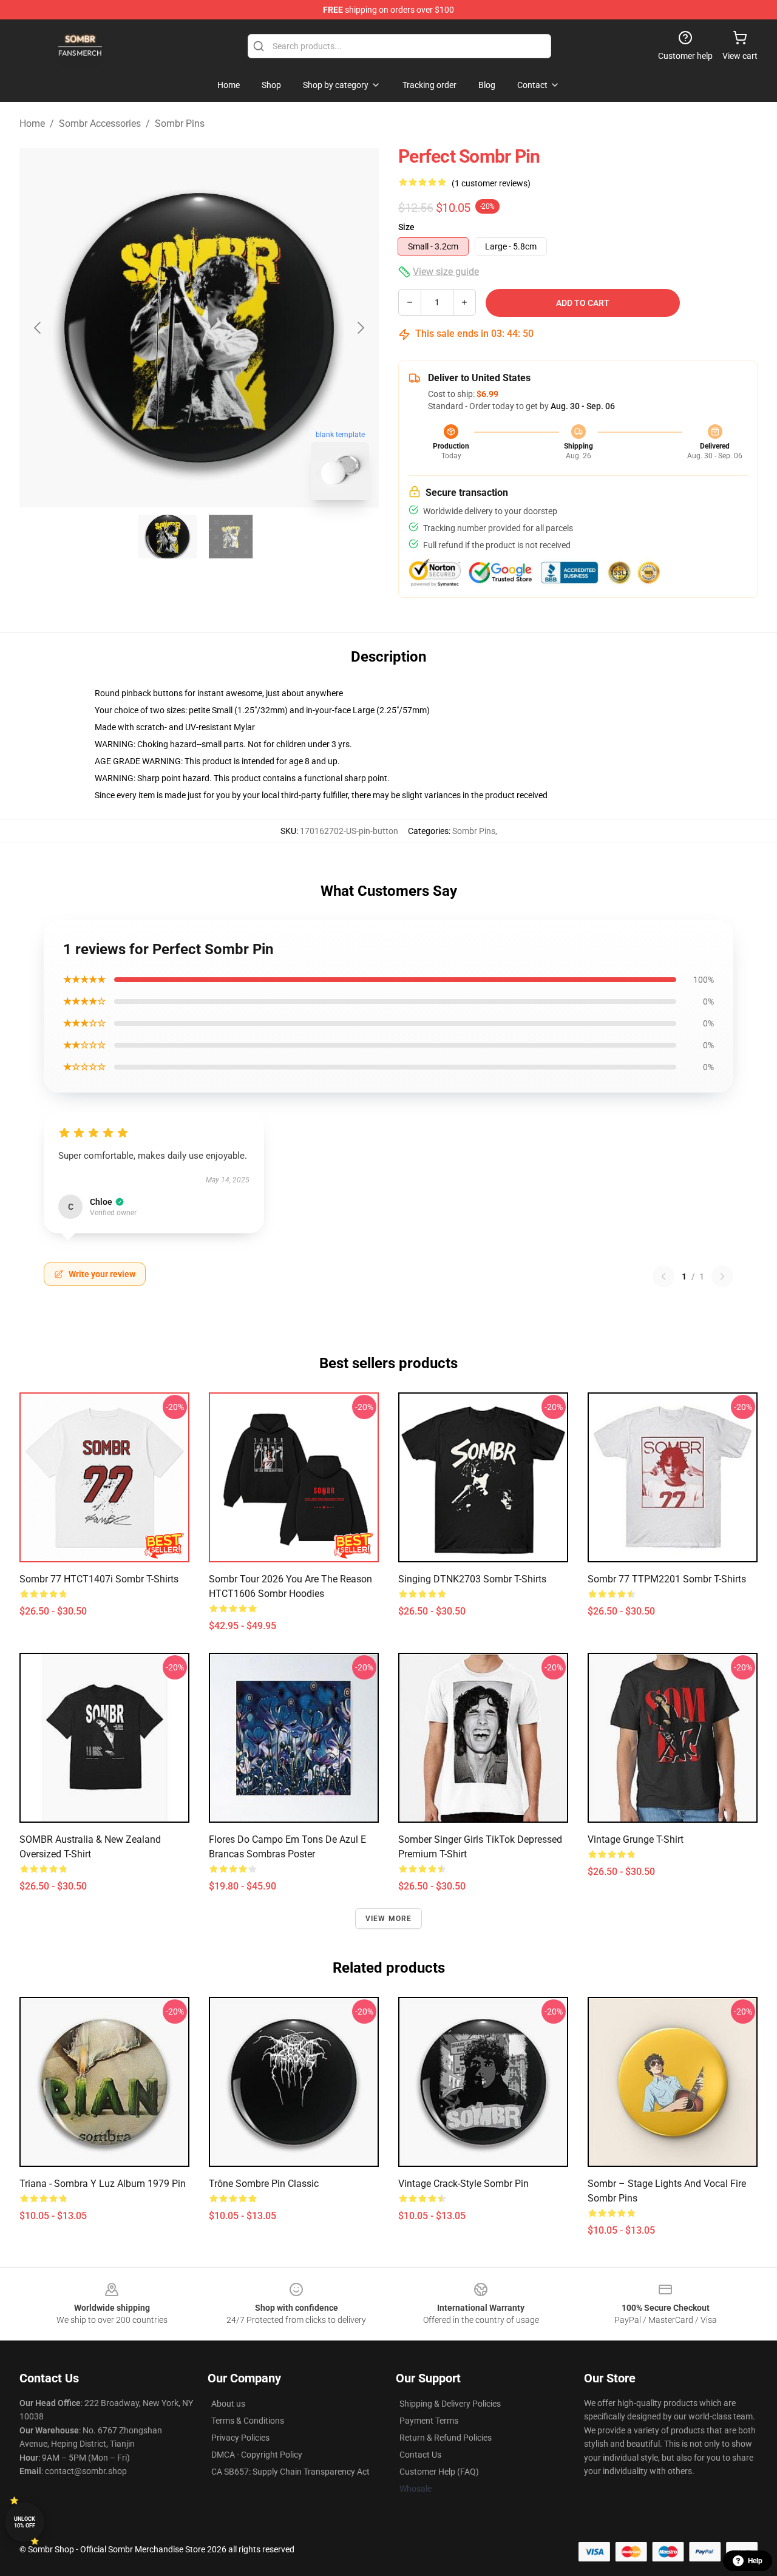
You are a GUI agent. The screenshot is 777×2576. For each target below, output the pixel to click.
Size (406, 227)
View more (389, 1919)
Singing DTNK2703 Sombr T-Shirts (472, 1579)
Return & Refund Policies (446, 2438)
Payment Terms (429, 2421)
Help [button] (755, 2561)
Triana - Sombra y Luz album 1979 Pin (103, 2184)
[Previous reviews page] (663, 1276)
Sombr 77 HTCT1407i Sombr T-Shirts (99, 1579)
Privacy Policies (240, 2438)
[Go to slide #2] (231, 537)
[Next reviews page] (722, 1276)
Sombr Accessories (100, 124)
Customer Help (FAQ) (439, 2472)
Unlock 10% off (25, 2522)
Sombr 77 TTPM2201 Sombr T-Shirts (667, 1579)
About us (228, 2404)
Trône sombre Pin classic (264, 2184)
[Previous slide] (38, 328)
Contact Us (420, 2455)
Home (32, 124)
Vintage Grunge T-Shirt (636, 1839)
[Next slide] (360, 328)
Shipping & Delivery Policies (450, 2404)
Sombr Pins (180, 124)
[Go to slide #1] (168, 537)
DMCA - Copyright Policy (257, 2455)
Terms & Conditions (248, 2421)
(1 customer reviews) (491, 183)
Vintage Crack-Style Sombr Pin (463, 2184)
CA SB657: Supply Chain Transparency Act (290, 2472)
